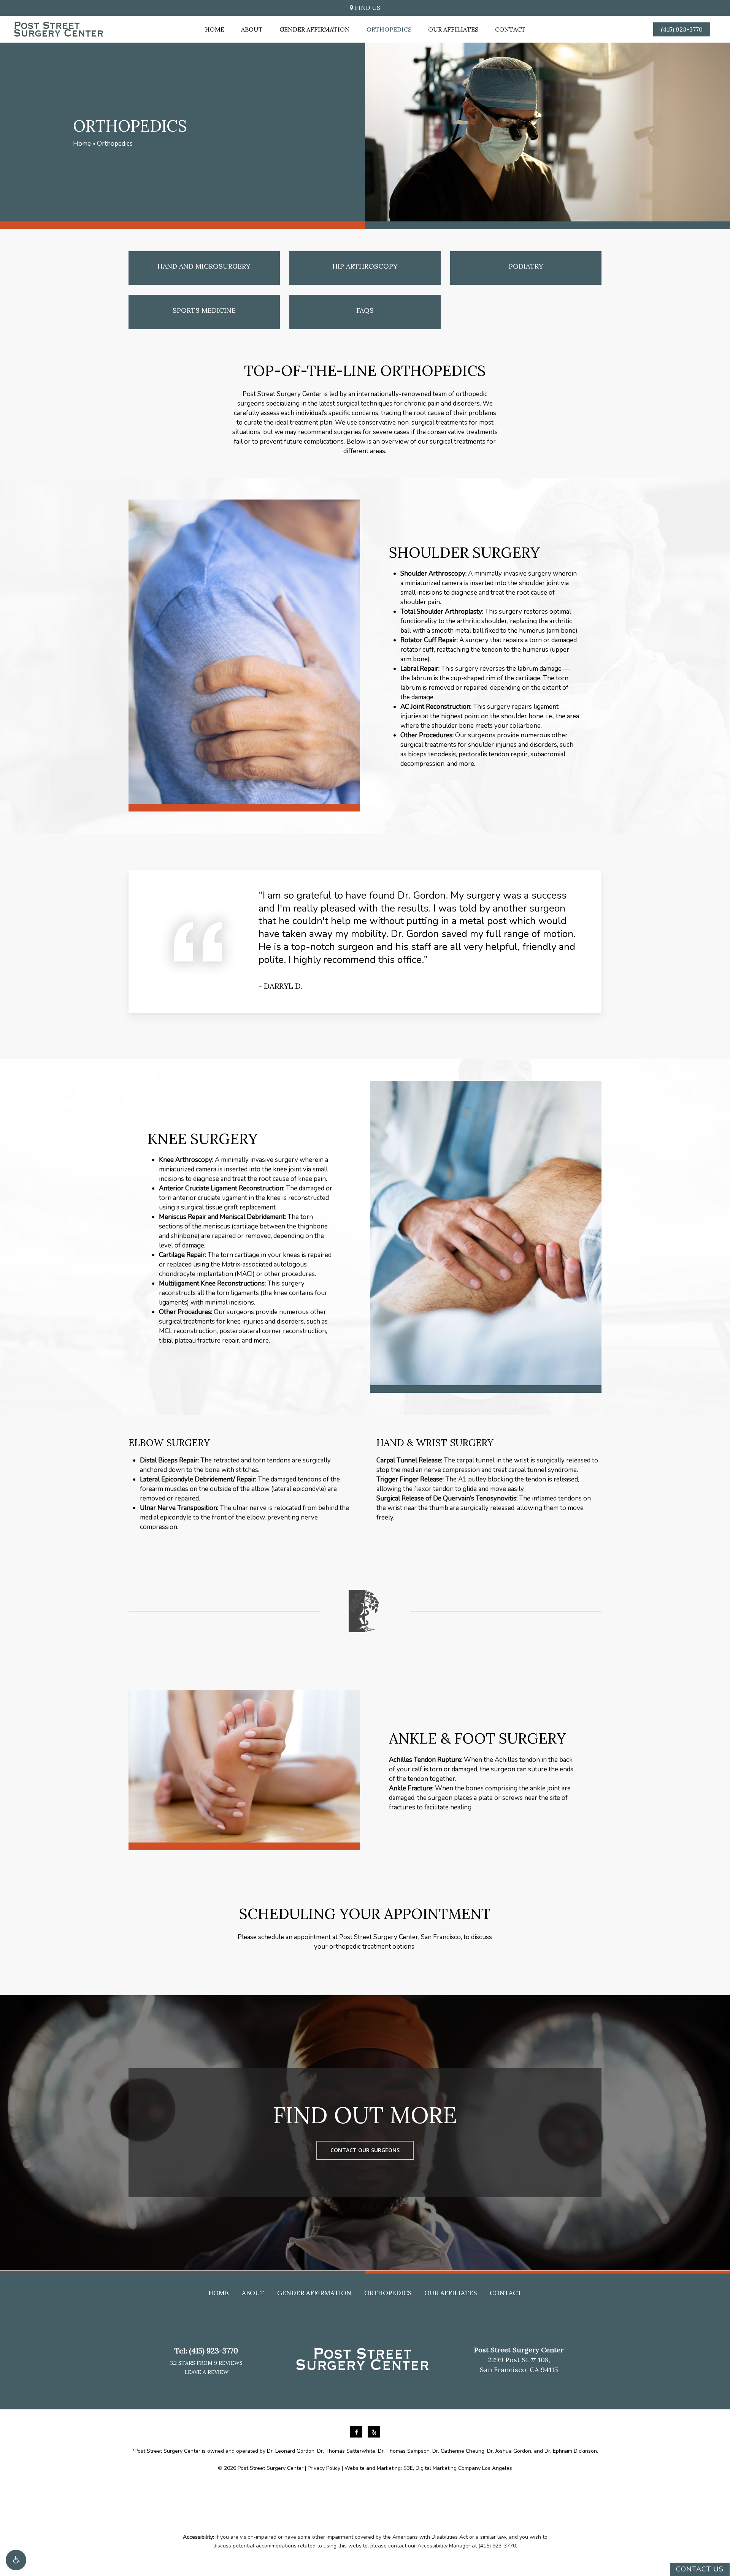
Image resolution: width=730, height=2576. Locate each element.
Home (82, 144)
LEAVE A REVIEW (206, 2372)
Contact (506, 2293)
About (253, 2293)
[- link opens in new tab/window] (357, 2432)
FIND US (367, 8)
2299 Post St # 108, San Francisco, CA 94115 (519, 2360)
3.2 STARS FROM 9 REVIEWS (206, 2363)
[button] (16, 2560)
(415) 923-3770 (213, 2351)
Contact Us (700, 2569)
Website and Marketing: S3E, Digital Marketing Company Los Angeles (428, 2468)
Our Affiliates (451, 2293)
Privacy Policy (324, 2468)
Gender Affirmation (314, 2293)
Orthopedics (388, 2293)
